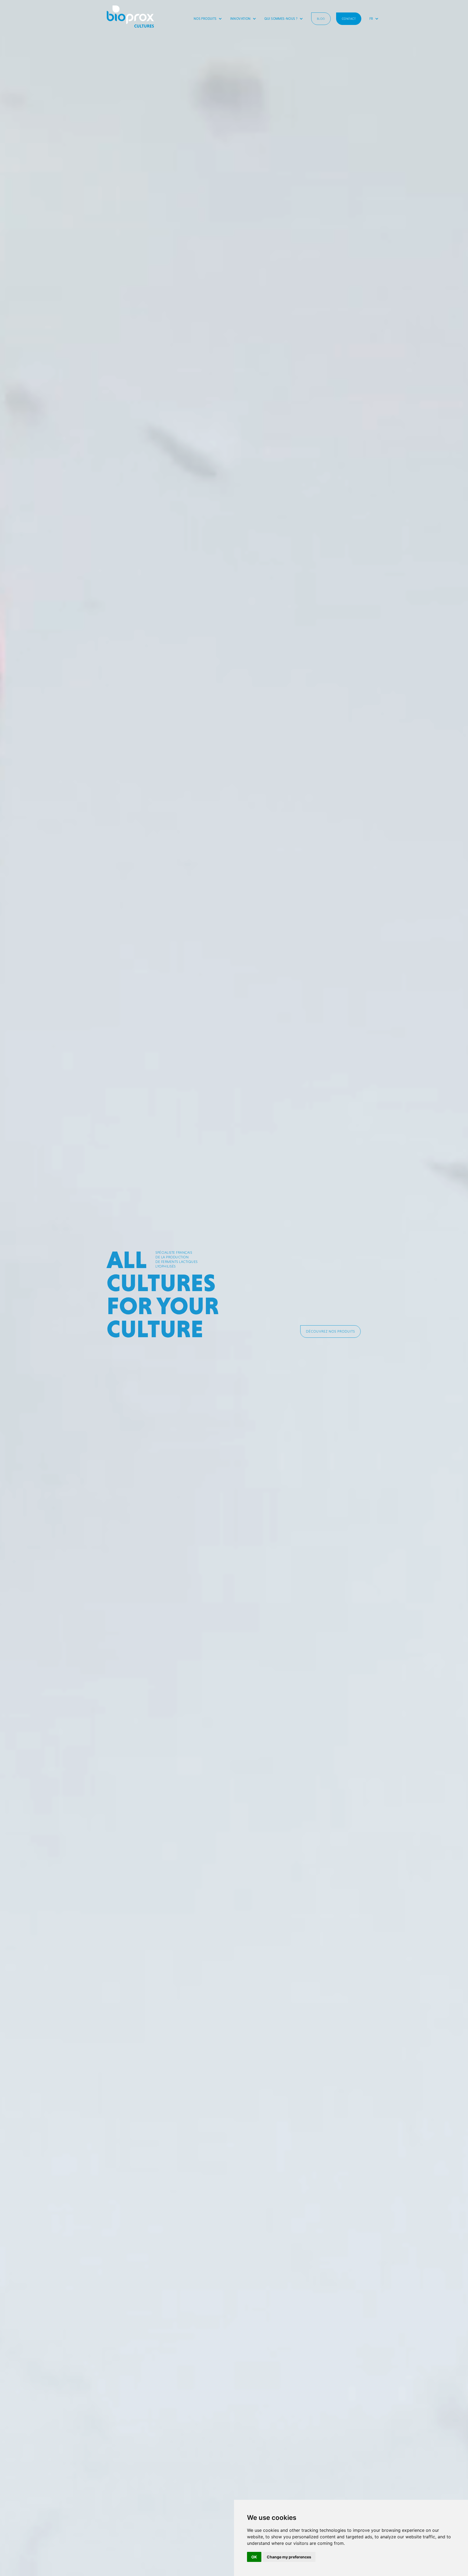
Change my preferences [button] (289, 2557)
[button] (208, 19)
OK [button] (254, 2557)
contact (349, 19)
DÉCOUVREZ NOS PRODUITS (331, 1331)
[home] (130, 17)
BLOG (321, 19)
